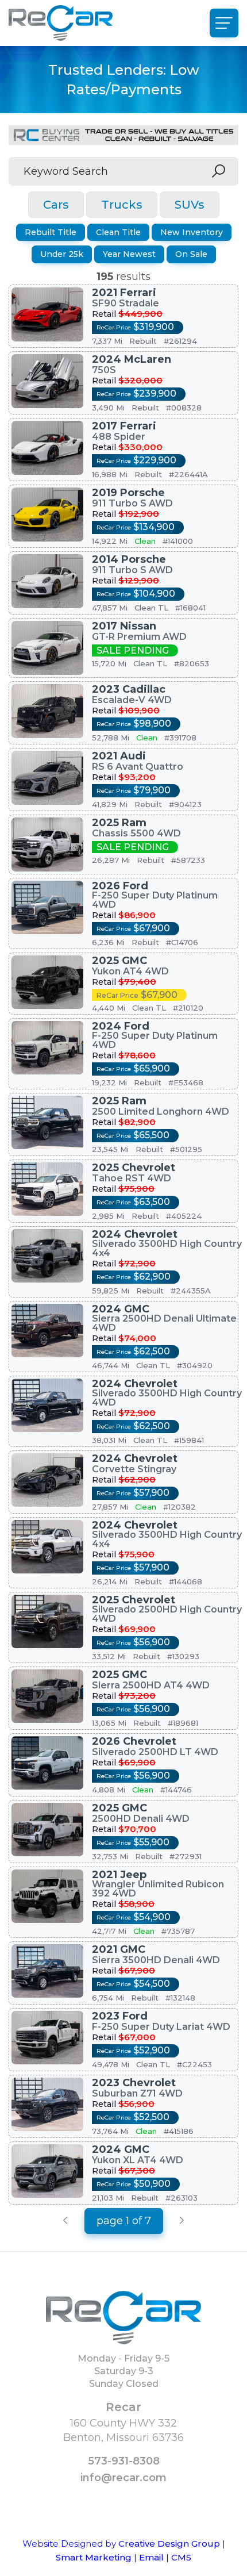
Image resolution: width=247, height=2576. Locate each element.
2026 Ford (120, 886)
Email (151, 2557)
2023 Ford (120, 2016)
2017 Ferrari (124, 426)
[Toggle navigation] (224, 23)
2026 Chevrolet (134, 1741)
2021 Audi (119, 756)
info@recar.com (123, 2478)
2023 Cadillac (129, 689)
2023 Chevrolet (134, 2083)
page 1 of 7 (124, 2221)
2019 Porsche (128, 493)
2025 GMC (119, 961)
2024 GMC (121, 1309)
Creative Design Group (169, 2544)
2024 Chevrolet (135, 1234)
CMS (181, 2557)
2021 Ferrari (124, 293)
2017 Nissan (124, 626)
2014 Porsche (129, 559)
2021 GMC (119, 1949)
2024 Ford (121, 1026)
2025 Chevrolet (134, 1168)
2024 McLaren (132, 359)
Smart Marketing (94, 2557)
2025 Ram (119, 823)
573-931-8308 (124, 2461)
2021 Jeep (119, 1875)
